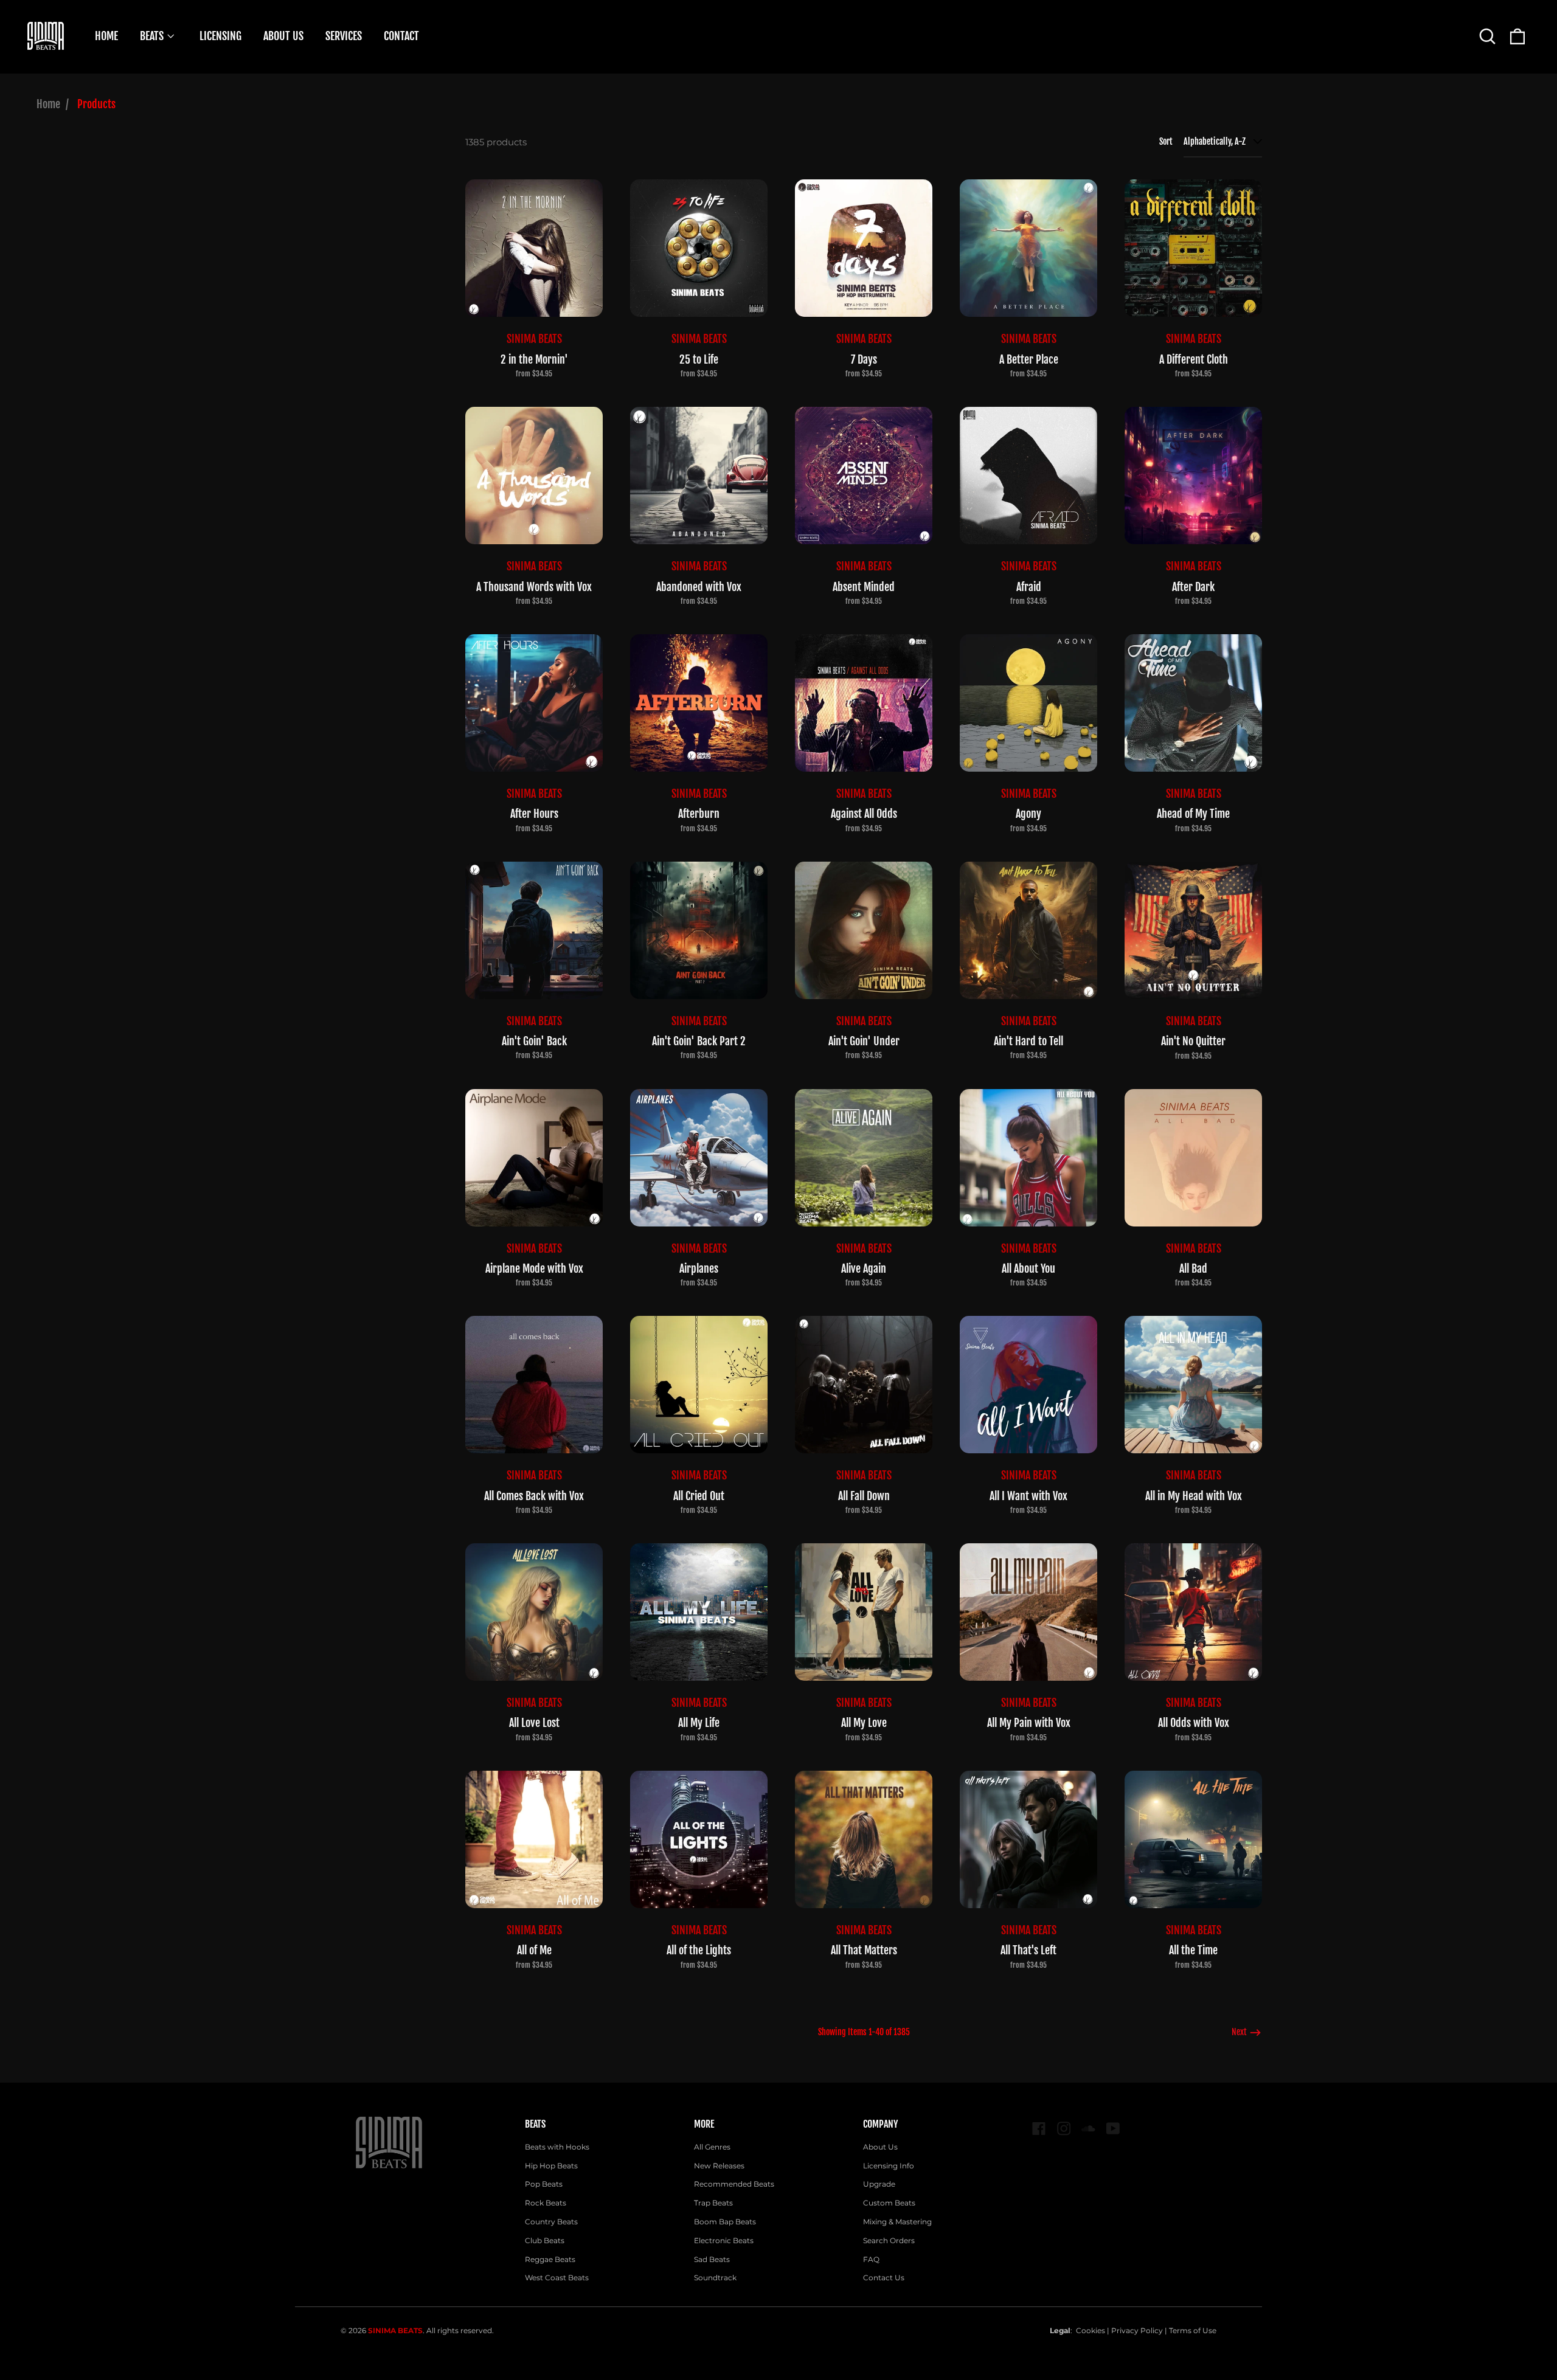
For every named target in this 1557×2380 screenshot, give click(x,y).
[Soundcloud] (1088, 2129)
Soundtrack (715, 2278)
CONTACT (401, 36)
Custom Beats (889, 2203)
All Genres (712, 2147)
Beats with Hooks (557, 2147)
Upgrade (879, 2184)
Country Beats (551, 2222)
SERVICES (344, 36)
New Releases (719, 2166)
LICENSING (220, 36)
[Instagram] (1064, 2129)
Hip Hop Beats (551, 2166)
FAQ (871, 2259)
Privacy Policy (1137, 2330)
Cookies (1091, 2330)
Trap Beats (713, 2203)
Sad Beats (712, 2259)
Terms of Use (1193, 2330)
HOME (106, 36)
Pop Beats (544, 2184)
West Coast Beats (557, 2278)
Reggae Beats (550, 2259)
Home (48, 104)
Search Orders (889, 2240)
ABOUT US (283, 36)
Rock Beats (546, 2203)
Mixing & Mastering (897, 2222)
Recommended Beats (734, 2184)
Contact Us (884, 2278)
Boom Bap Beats (725, 2222)
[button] (1487, 36)
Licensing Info (889, 2166)
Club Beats (545, 2240)
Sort (1166, 141)
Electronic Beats (724, 2240)
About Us (880, 2147)
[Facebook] (1039, 2129)
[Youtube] (1113, 2129)
